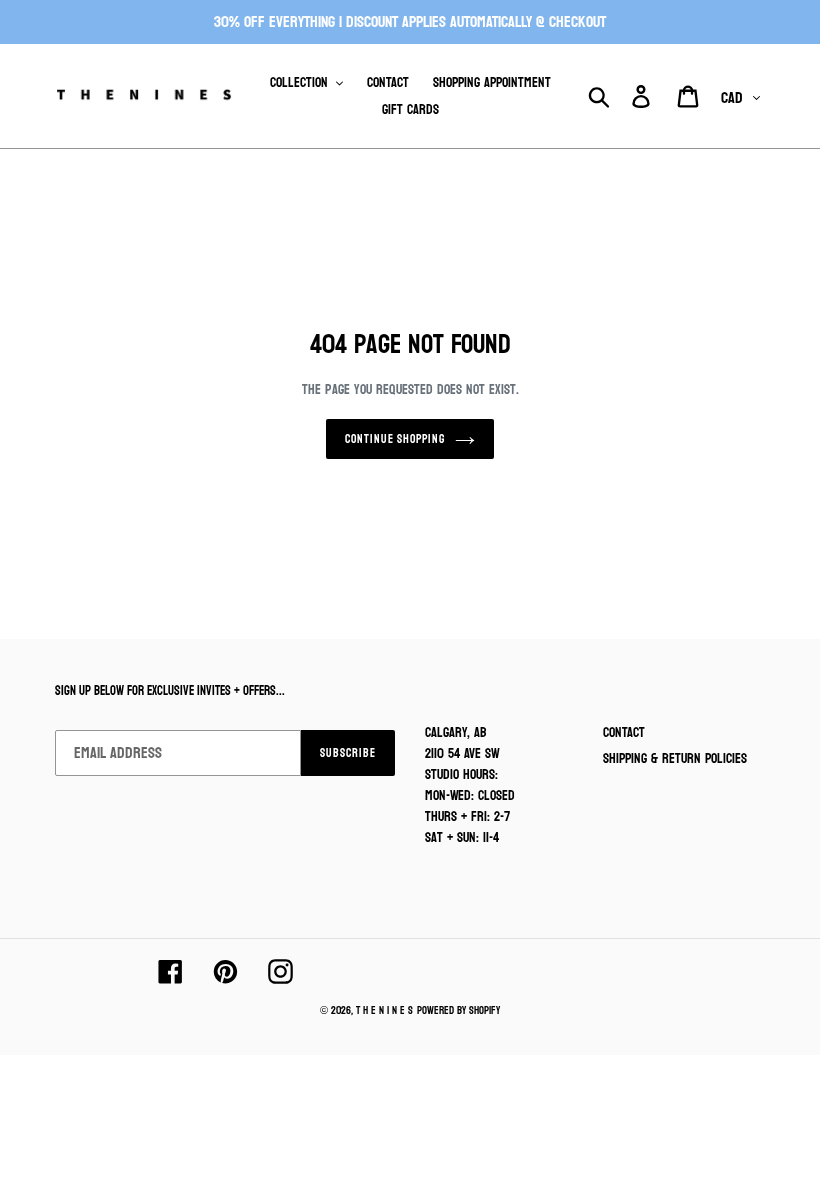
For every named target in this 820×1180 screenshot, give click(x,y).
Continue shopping (395, 439)
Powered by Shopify (458, 1010)
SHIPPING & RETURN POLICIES (675, 758)
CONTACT (624, 732)
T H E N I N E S (384, 1010)
